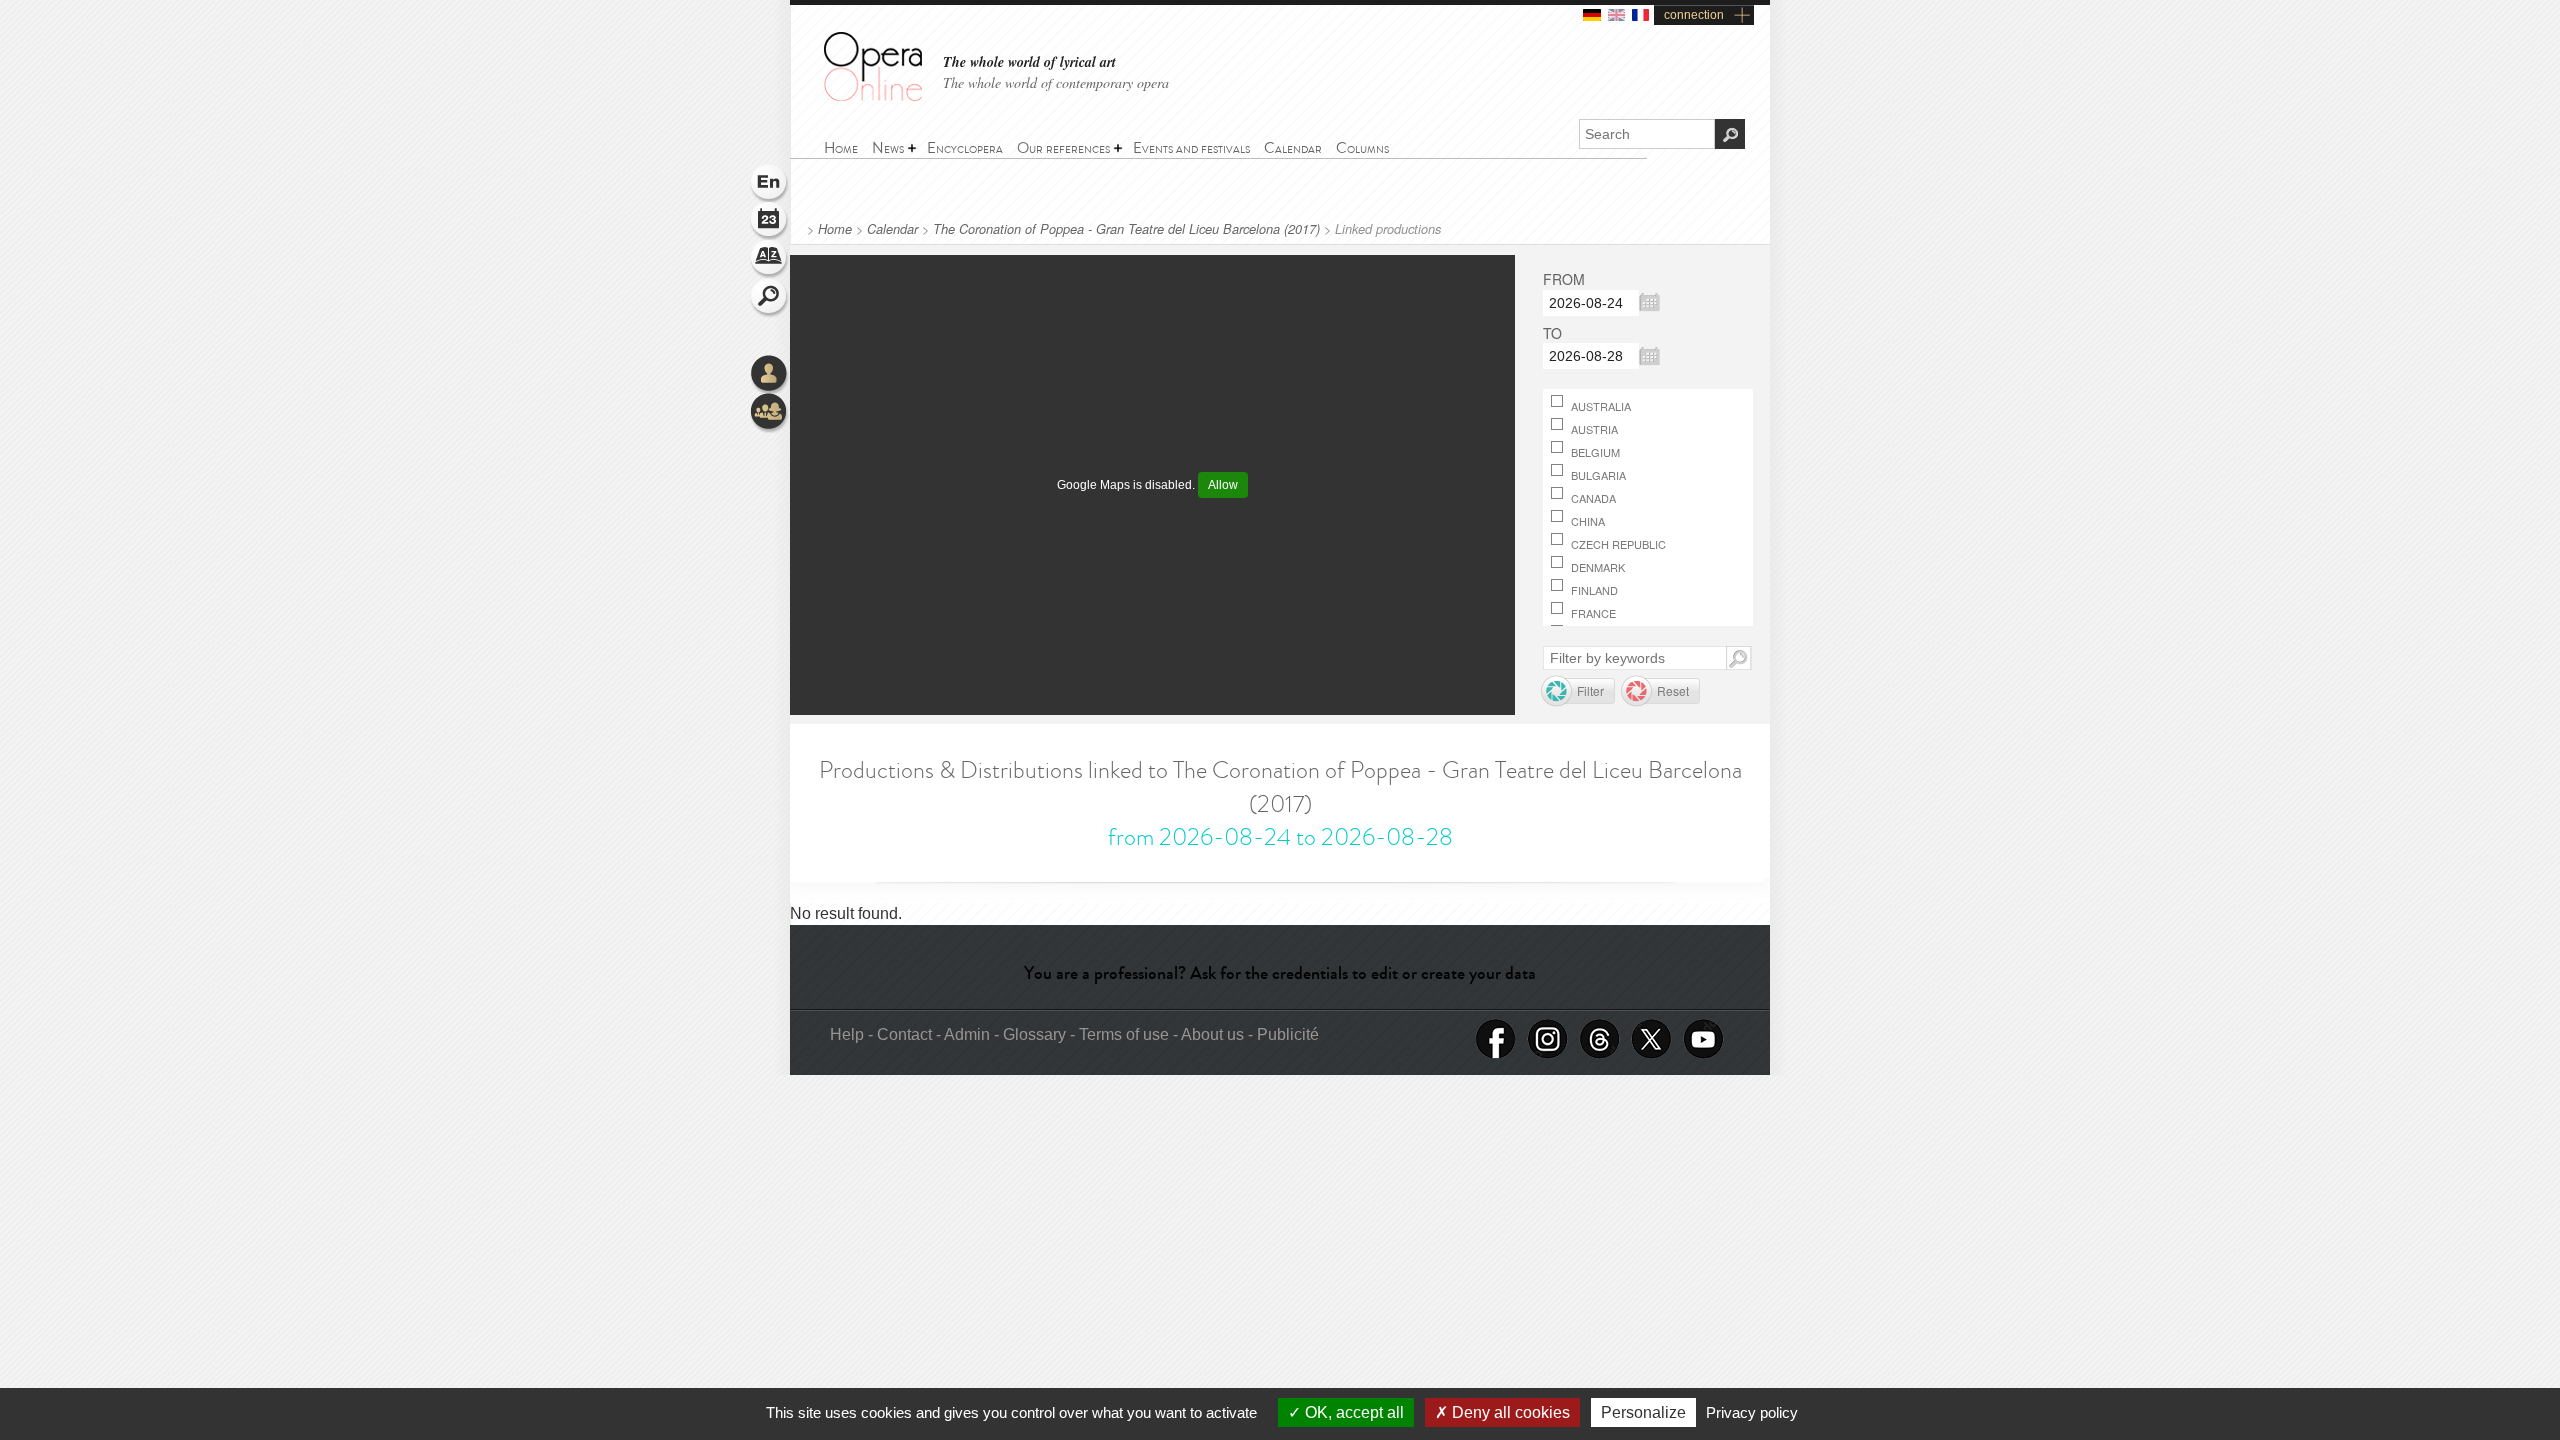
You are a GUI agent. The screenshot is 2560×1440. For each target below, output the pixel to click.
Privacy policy (1752, 1412)
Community (770, 413)
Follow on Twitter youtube (1704, 1039)
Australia (1599, 406)
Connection (770, 375)
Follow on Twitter (1652, 1039)
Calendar (892, 229)
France (1592, 613)
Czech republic (1617, 544)
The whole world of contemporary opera (1056, 82)
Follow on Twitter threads (1600, 1039)
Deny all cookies (1509, 1412)
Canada (1592, 498)
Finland (1593, 590)
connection (1694, 15)
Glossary (770, 260)
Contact (904, 1034)
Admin (967, 1034)
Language (770, 184)
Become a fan (1496, 1039)
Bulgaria (1597, 475)
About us (1212, 1034)
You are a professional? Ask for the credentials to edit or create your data (1280, 973)
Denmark (1596, 567)
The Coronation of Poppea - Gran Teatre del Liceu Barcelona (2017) (1126, 229)
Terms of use (1124, 1034)
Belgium (1594, 452)
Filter (1590, 690)
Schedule (770, 222)
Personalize (1643, 1412)
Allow (1223, 485)
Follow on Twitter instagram (1548, 1039)
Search (770, 298)
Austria (1593, 429)
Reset (1673, 690)
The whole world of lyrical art (1029, 62)
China (1586, 521)
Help (847, 1034)
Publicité (1288, 1034)
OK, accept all (1352, 1412)
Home (835, 229)
